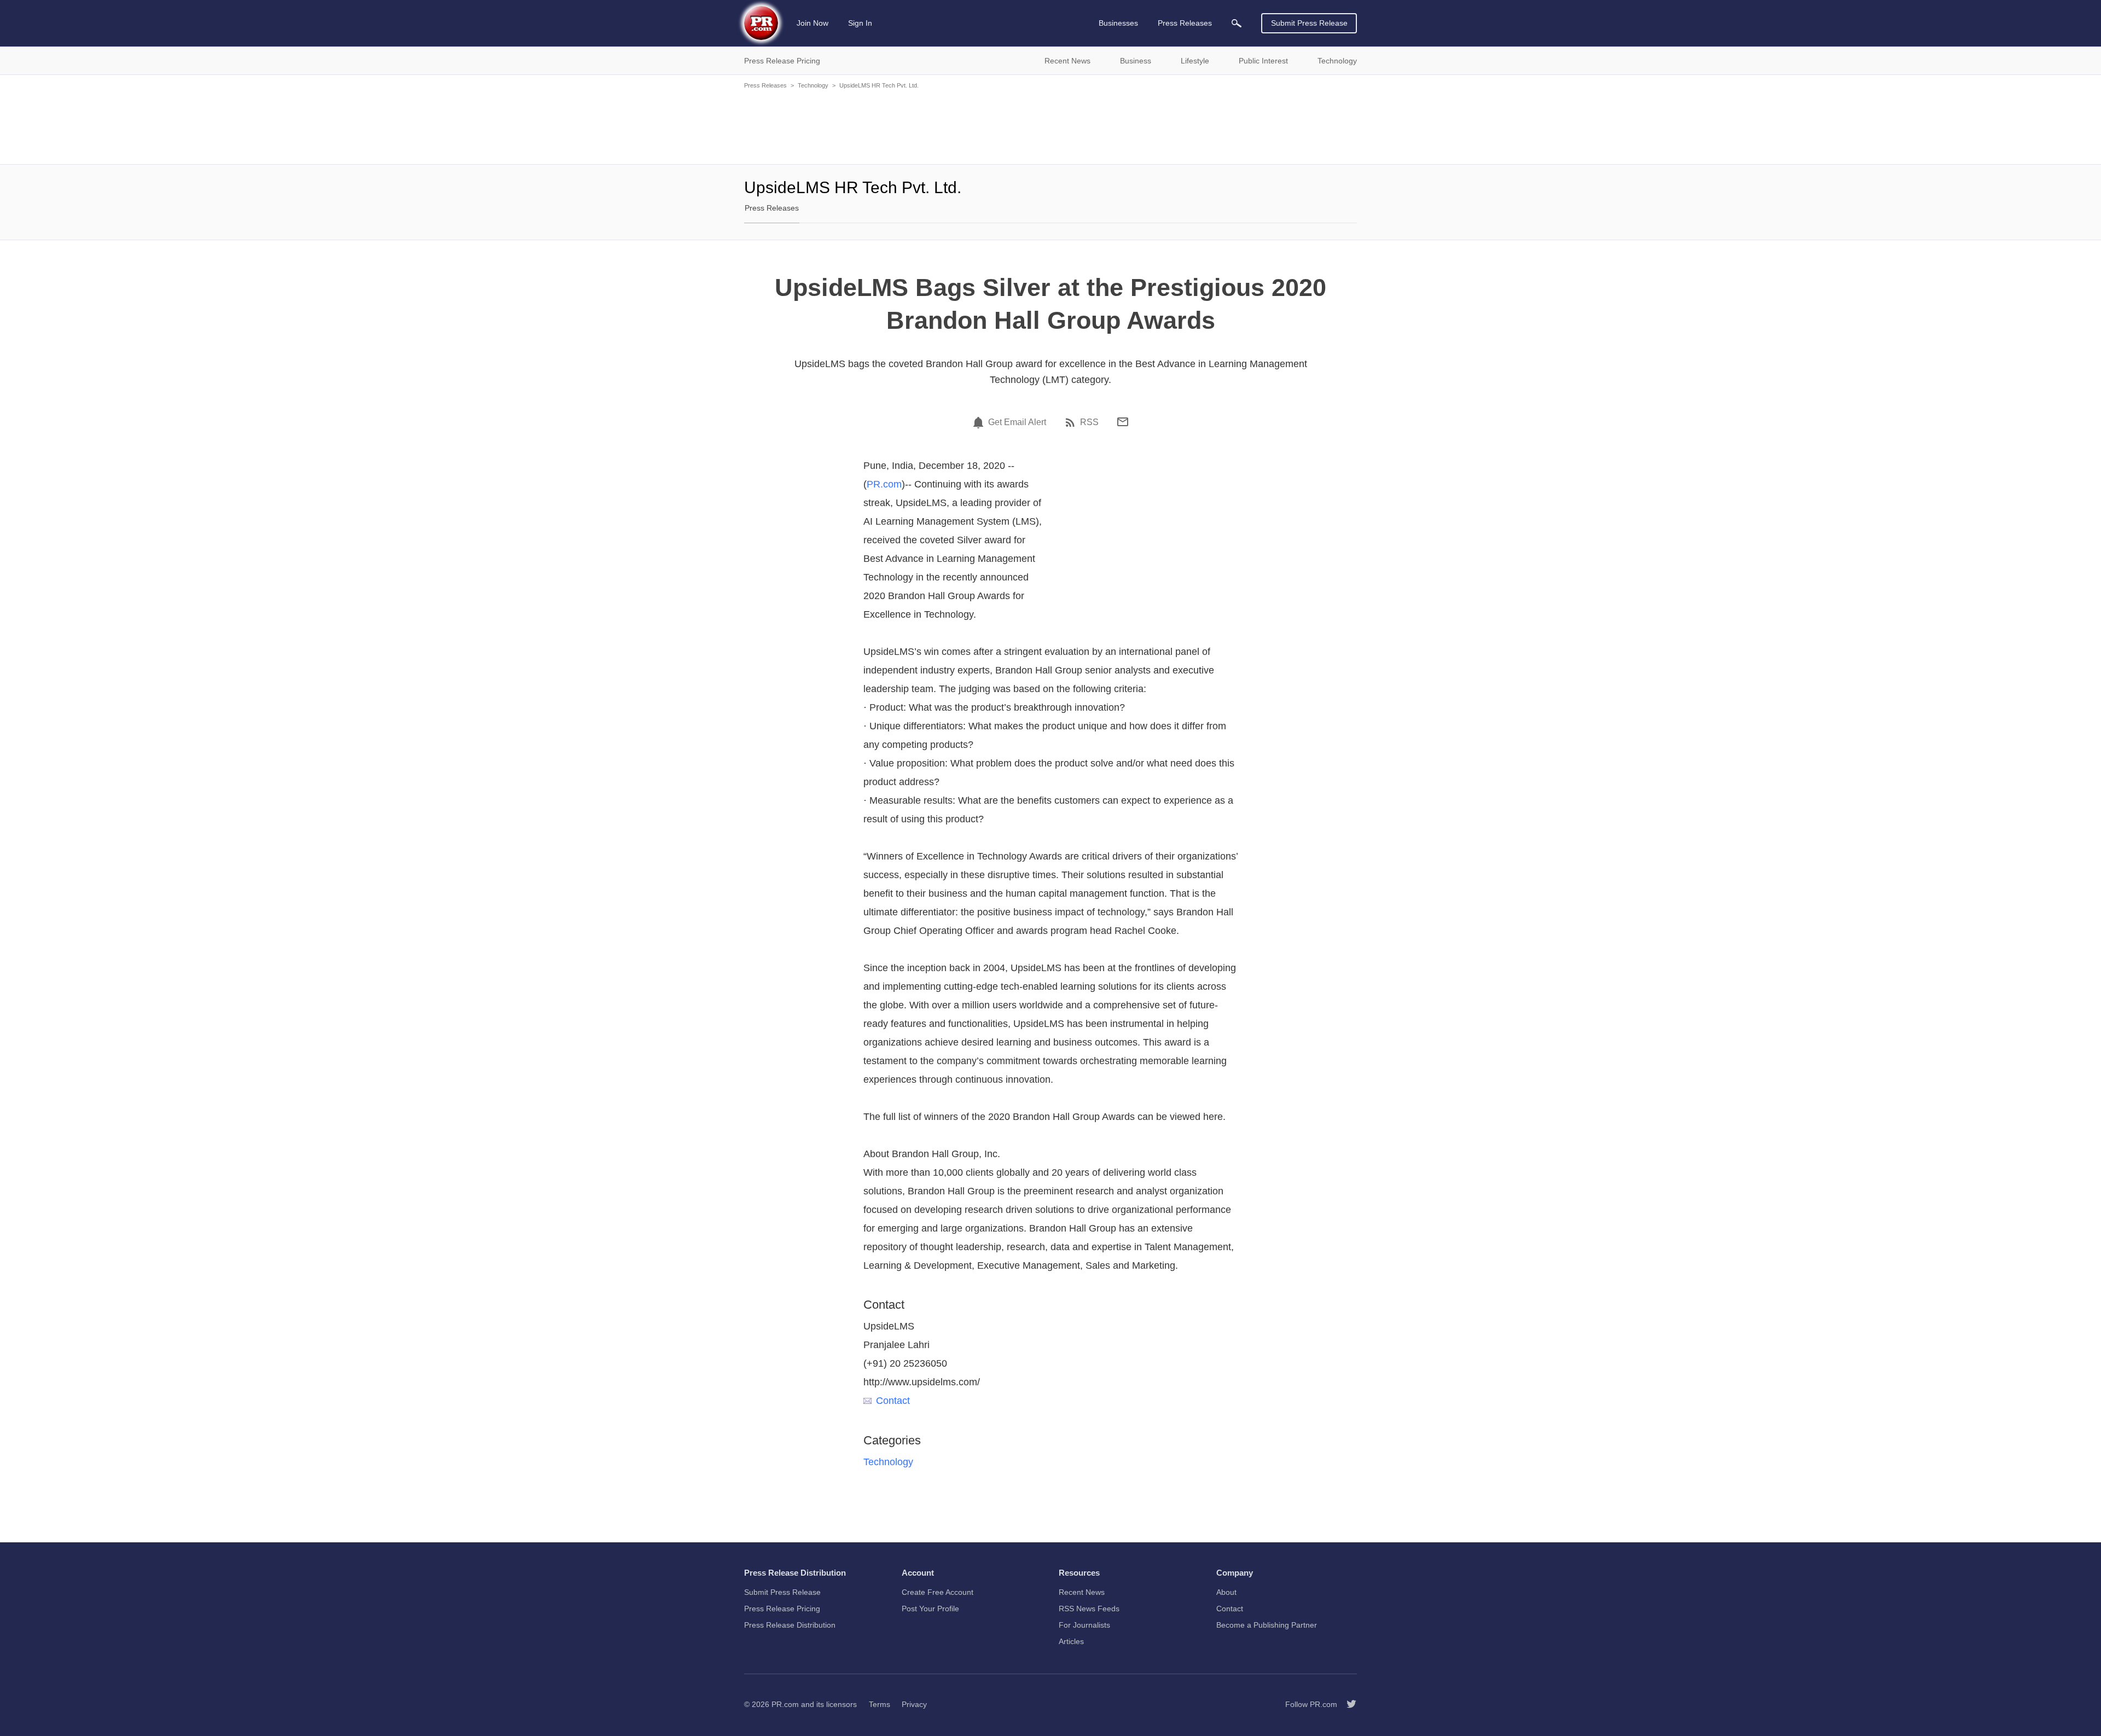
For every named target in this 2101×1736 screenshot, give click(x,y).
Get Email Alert (1017, 422)
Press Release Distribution (790, 1625)
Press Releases (765, 85)
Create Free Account (938, 1592)
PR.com (884, 484)
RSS (1089, 422)
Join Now (812, 23)
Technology (813, 85)
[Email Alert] (980, 422)
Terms (880, 1704)
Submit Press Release (1309, 23)
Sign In (860, 23)
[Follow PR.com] (1347, 1704)
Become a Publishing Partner (1267, 1625)
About (1226, 1592)
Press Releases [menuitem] (1185, 23)
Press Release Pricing (782, 1609)
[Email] (1123, 422)
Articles (1071, 1641)
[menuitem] (1237, 23)
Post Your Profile (930, 1609)
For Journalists (1084, 1625)
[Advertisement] (1050, 126)
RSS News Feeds (1089, 1609)
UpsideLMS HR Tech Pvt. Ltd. (879, 85)
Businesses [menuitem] (1118, 23)
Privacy (914, 1704)
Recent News (1082, 1592)
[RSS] (1072, 422)
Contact (893, 1401)
